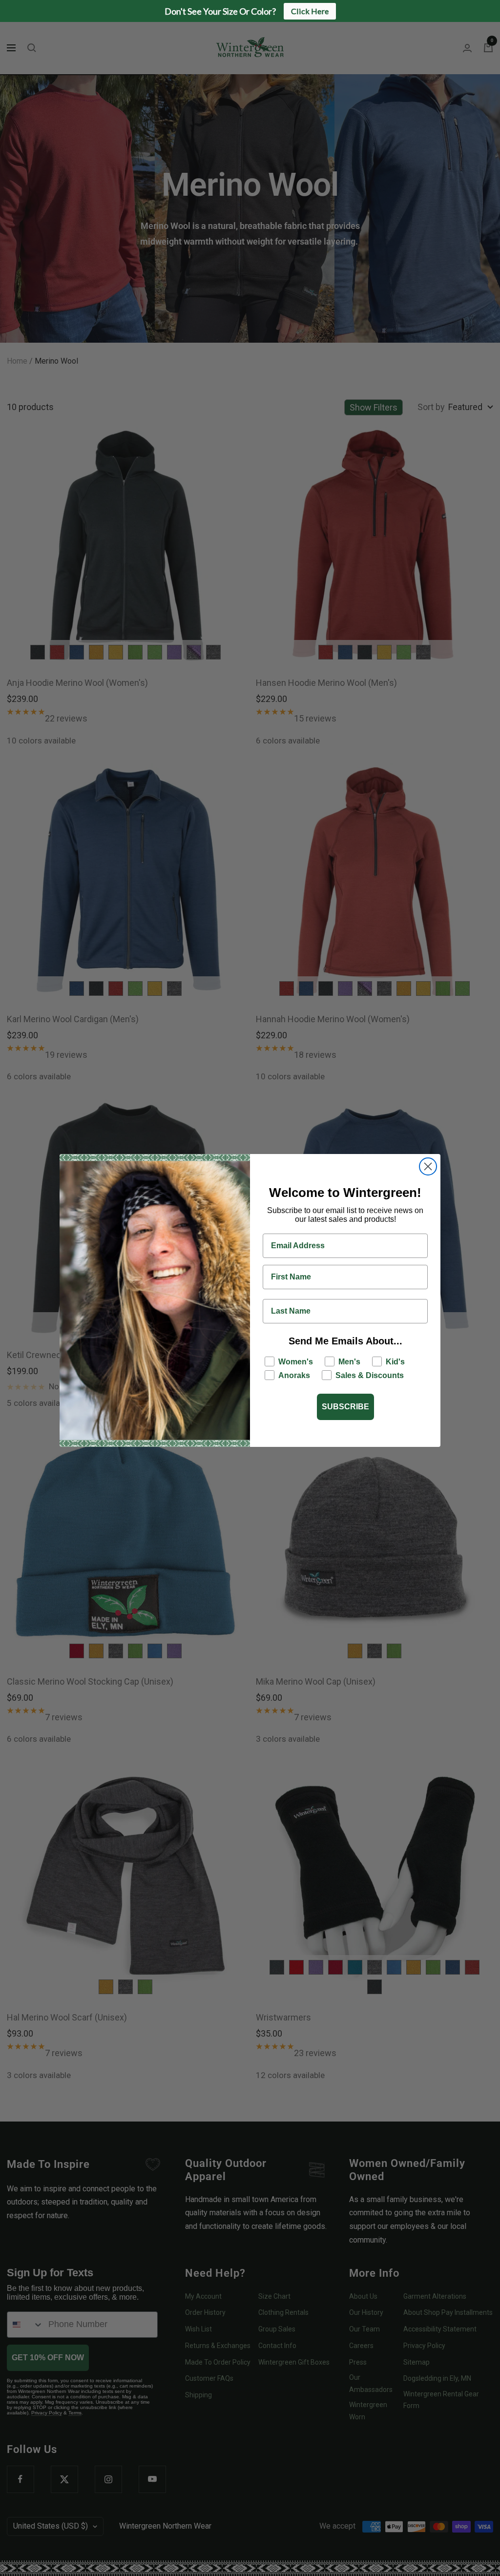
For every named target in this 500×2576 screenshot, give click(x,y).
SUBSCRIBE (345, 1407)
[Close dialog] (428, 1166)
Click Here (310, 11)
